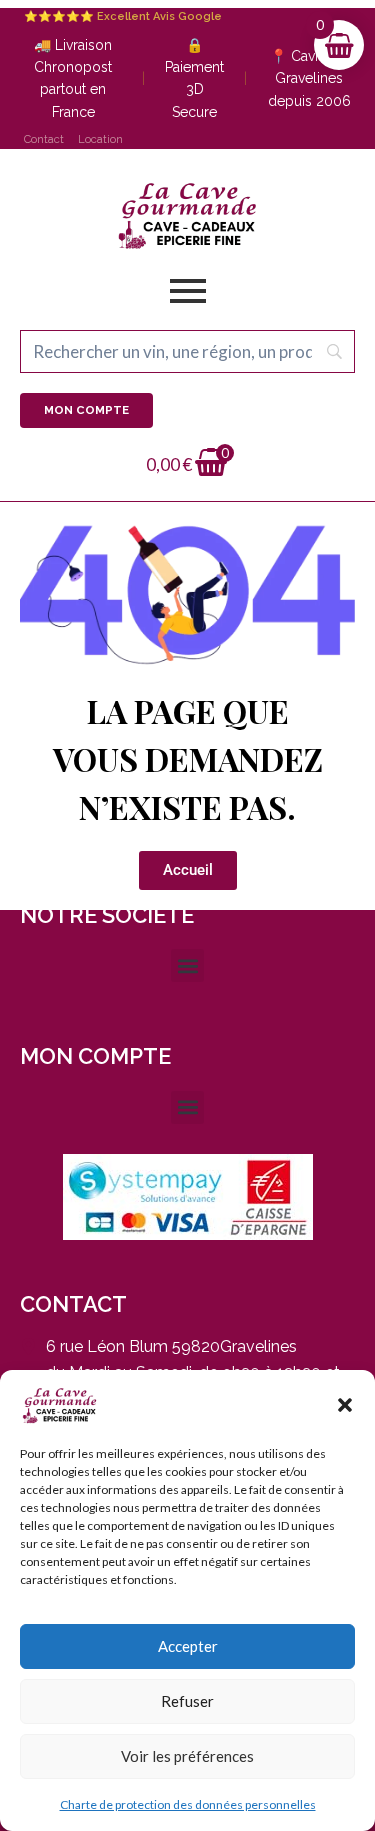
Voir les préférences (187, 1756)
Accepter (188, 1646)
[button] (345, 1405)
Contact (44, 139)
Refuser (187, 1701)
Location (100, 139)
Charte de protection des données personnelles (188, 1804)
